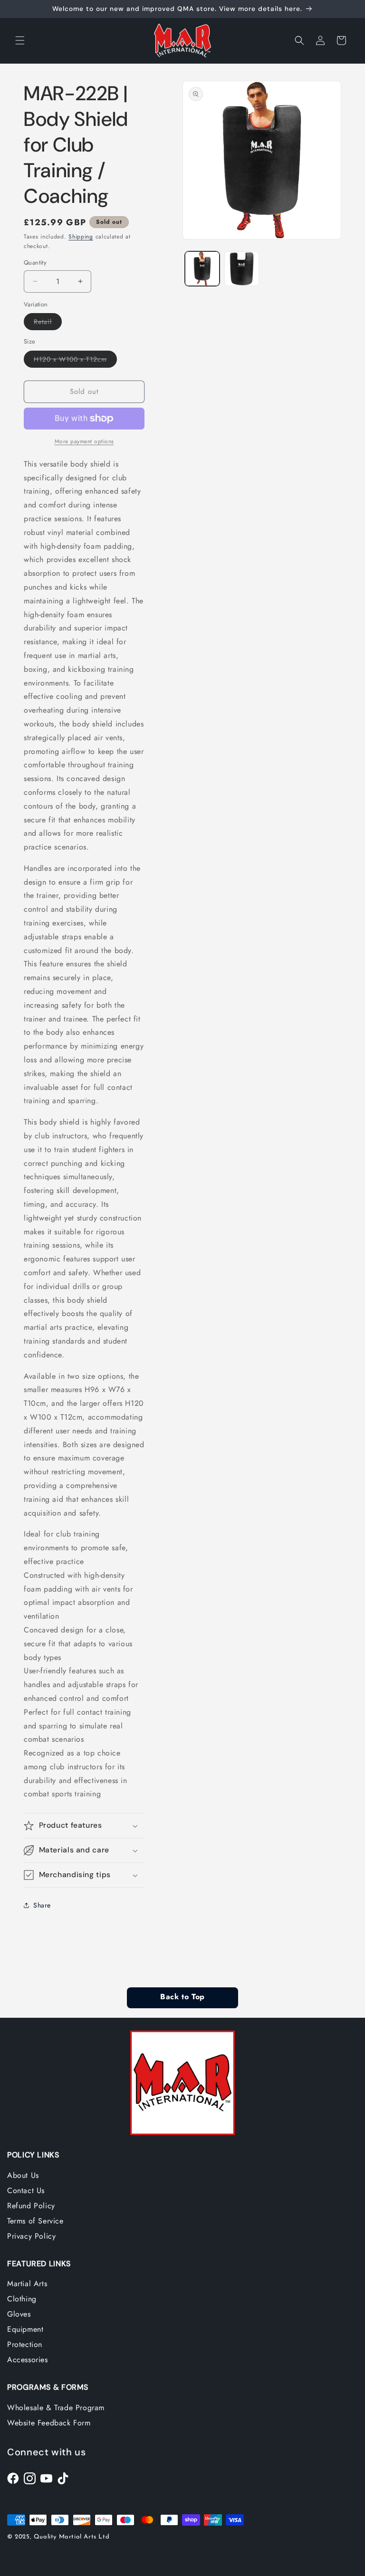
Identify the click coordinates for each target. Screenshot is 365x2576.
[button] (20, 40)
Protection (25, 2344)
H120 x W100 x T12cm (75, 361)
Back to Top (182, 1997)
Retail (48, 323)
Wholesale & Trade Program (56, 2408)
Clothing (22, 2299)
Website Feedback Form (49, 2423)
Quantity (35, 262)
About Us (23, 2175)
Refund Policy (31, 2206)
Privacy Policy (31, 2236)
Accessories (28, 2360)
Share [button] (42, 1905)
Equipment (25, 2329)
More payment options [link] (84, 441)
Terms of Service (35, 2221)
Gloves (19, 2314)
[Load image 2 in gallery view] (242, 269)
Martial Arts (27, 2284)
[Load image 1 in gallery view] (202, 269)
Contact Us (26, 2190)
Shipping (81, 237)
